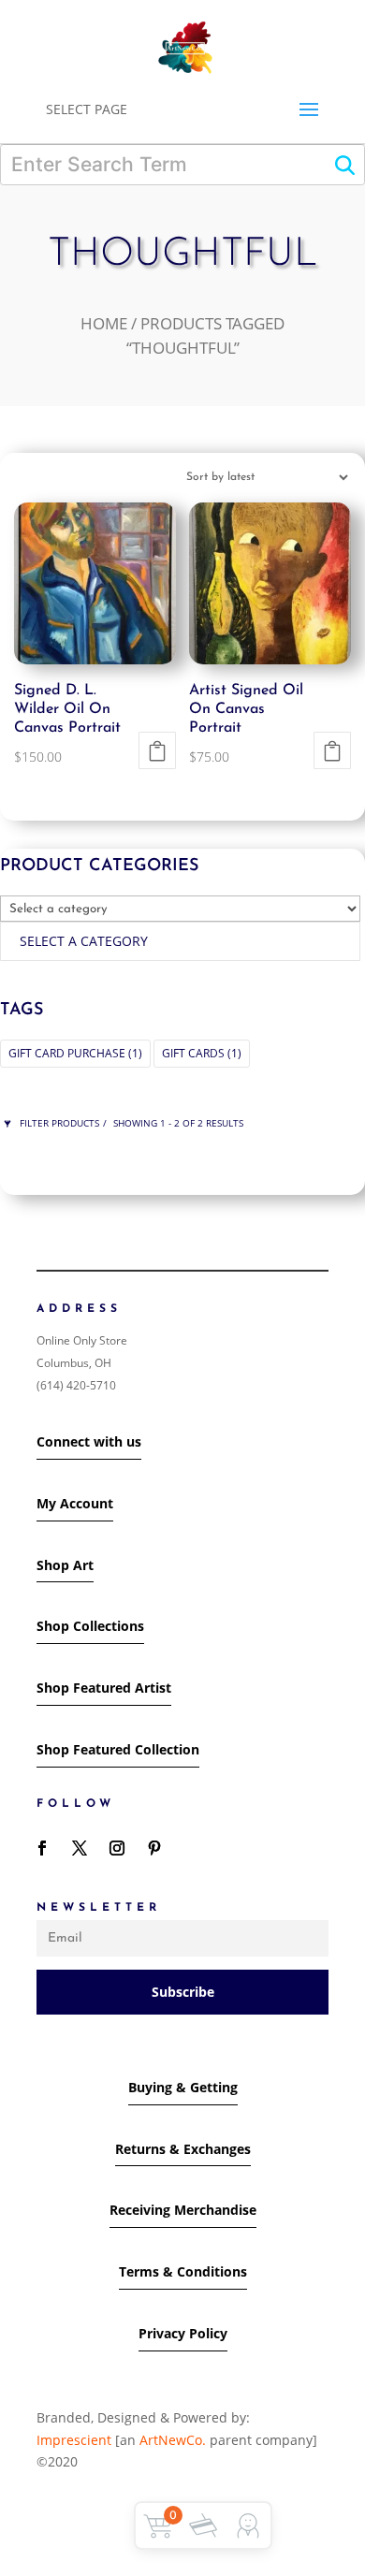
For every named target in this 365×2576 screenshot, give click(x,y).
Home (104, 323)
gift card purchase (75, 1053)
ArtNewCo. (173, 2440)
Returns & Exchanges (183, 2149)
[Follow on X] (80, 1848)
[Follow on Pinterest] (154, 1848)
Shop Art (65, 1565)
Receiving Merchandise (183, 2210)
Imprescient (76, 2440)
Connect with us (89, 1441)
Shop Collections (90, 1626)
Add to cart (157, 750)
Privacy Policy (183, 2333)
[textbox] (84, 941)
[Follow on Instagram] (117, 1848)
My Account (75, 1503)
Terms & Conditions (183, 2271)
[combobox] (180, 941)
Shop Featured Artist (104, 1688)
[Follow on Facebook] (42, 1848)
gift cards (202, 1053)
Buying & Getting (183, 2087)
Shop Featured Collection (118, 1749)
